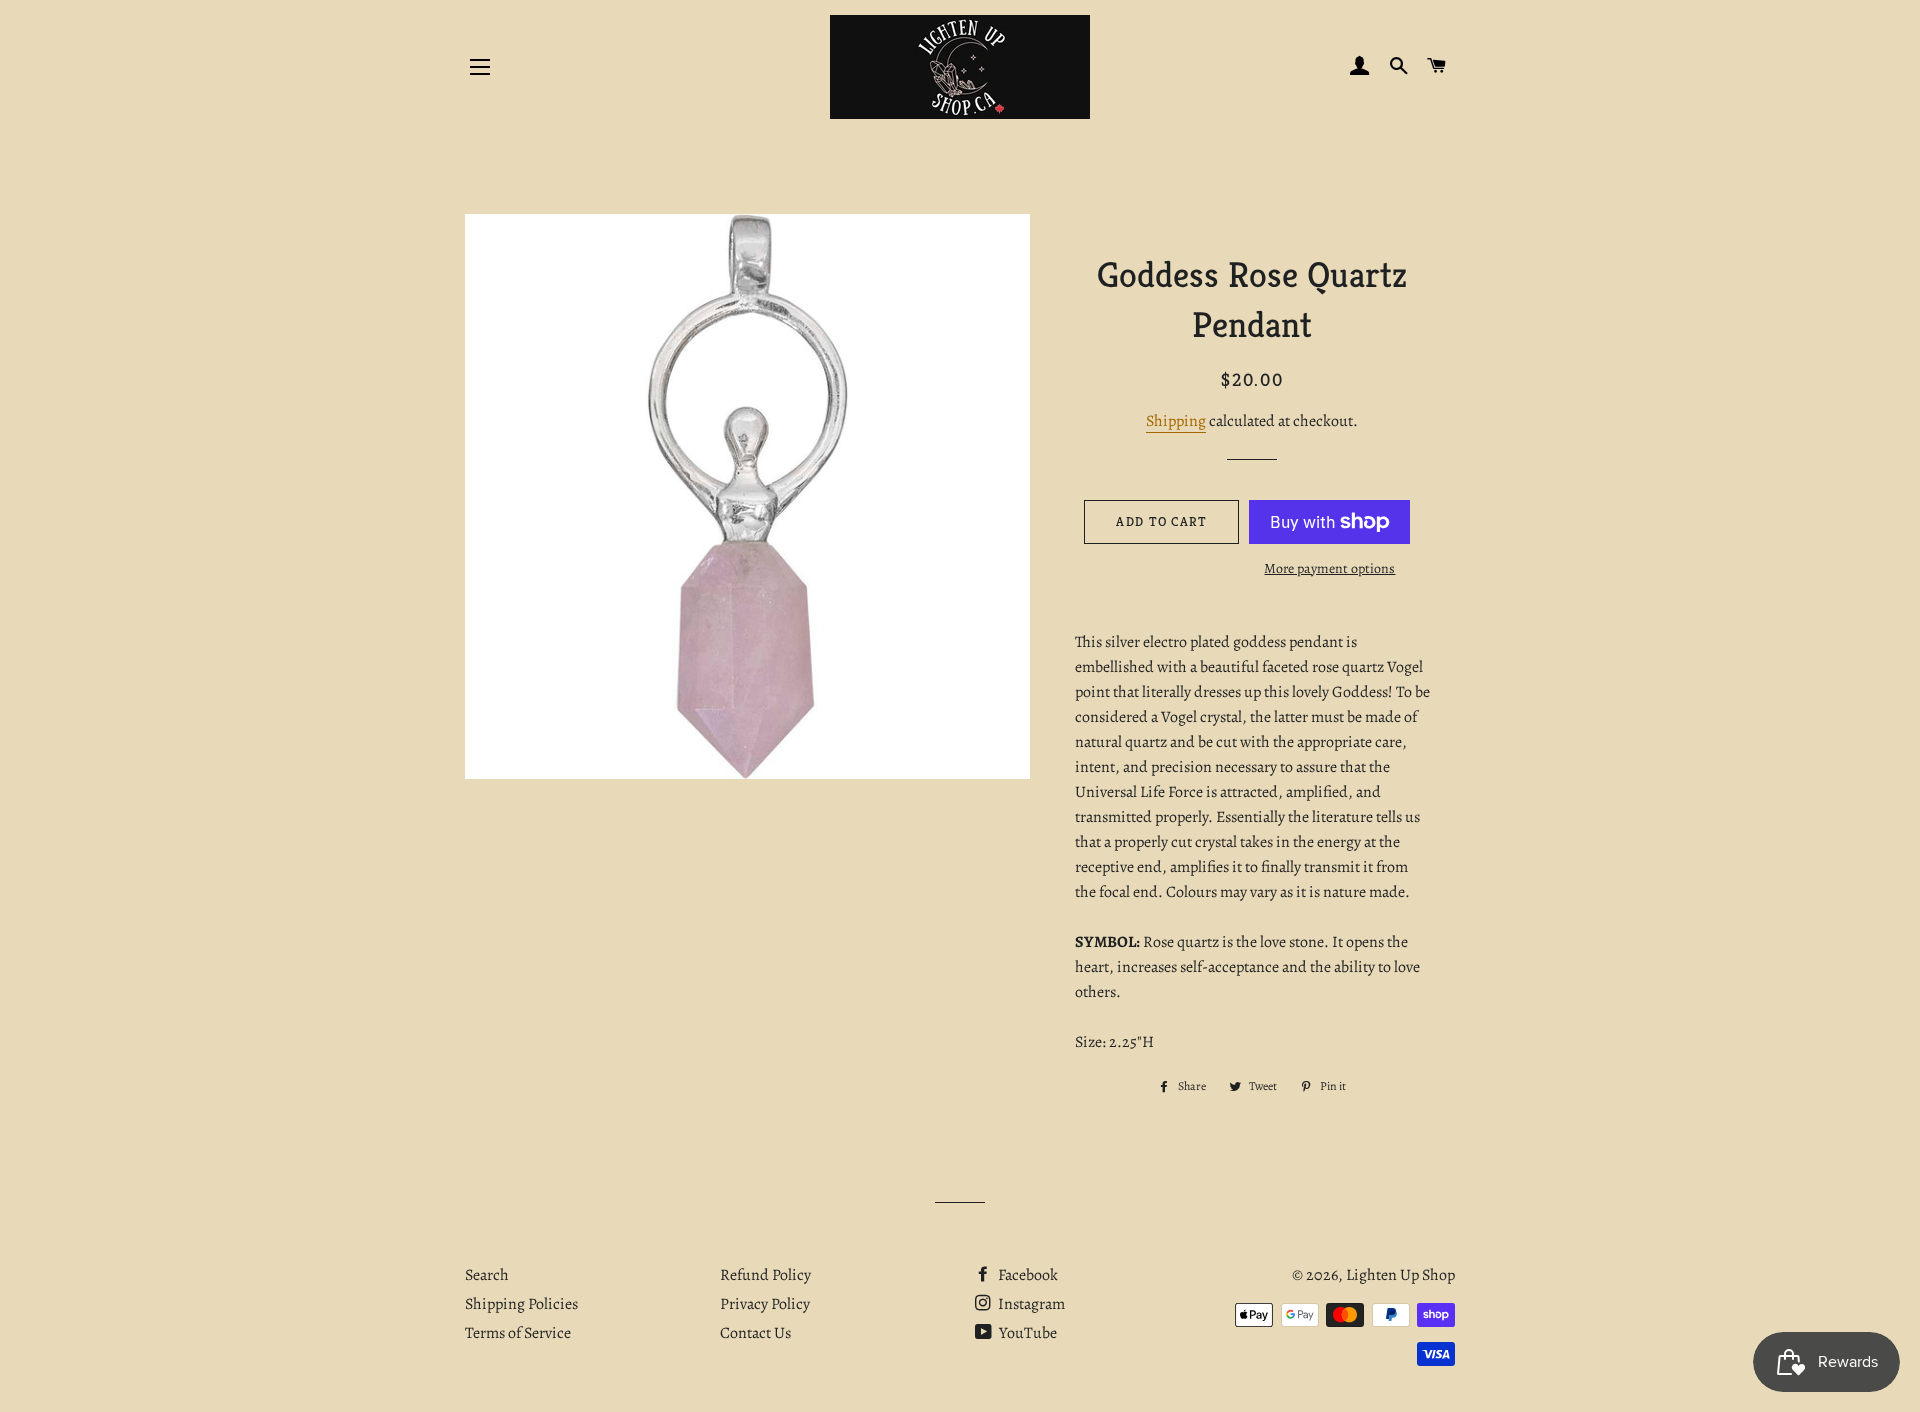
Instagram (1030, 1304)
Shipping (1176, 421)
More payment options (1329, 568)
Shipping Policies (521, 1304)
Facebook (1026, 1275)
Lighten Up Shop (1400, 1275)
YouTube (1026, 1333)
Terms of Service (518, 1333)
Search (487, 1275)
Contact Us (755, 1333)
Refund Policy (765, 1275)
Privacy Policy (765, 1304)
